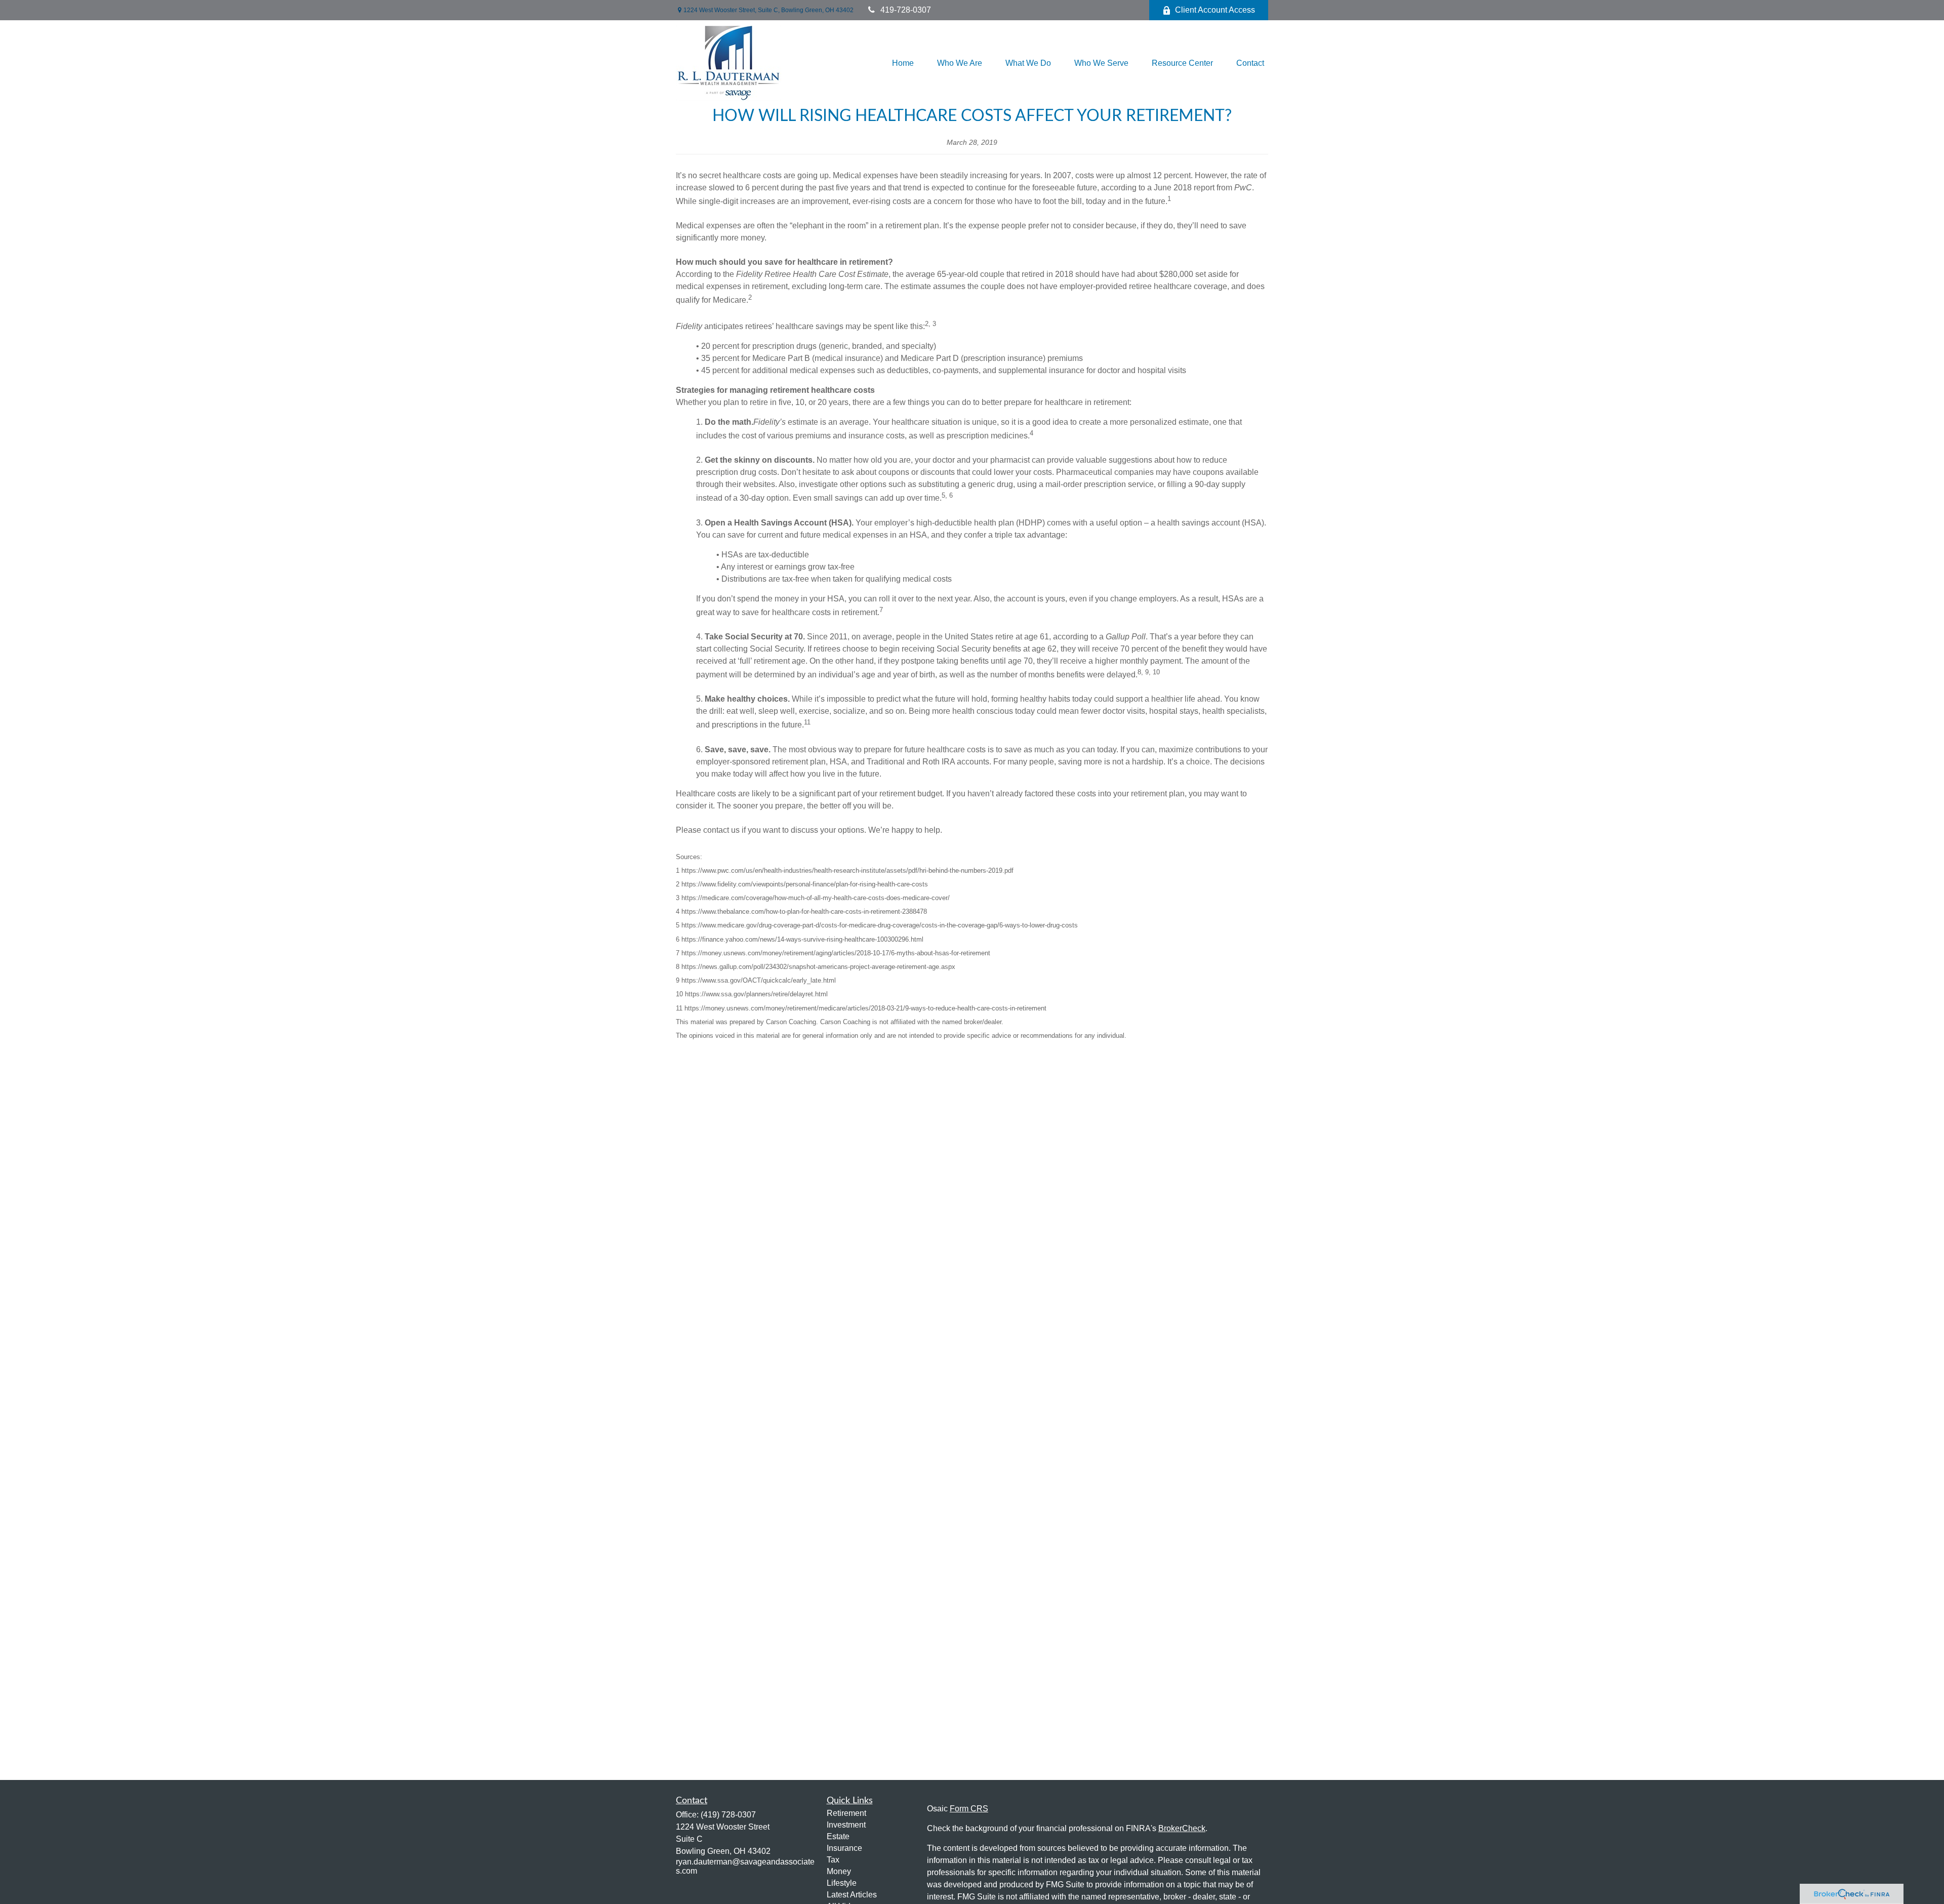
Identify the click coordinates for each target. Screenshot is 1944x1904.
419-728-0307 (906, 10)
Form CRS (969, 1809)
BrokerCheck (1182, 1828)
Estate (838, 1836)
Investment (846, 1825)
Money (839, 1871)
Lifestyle (842, 1883)
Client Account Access (1215, 10)
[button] (903, 64)
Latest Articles (852, 1895)
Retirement (846, 1813)
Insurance (844, 1848)
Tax (833, 1860)
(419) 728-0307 (728, 1815)
